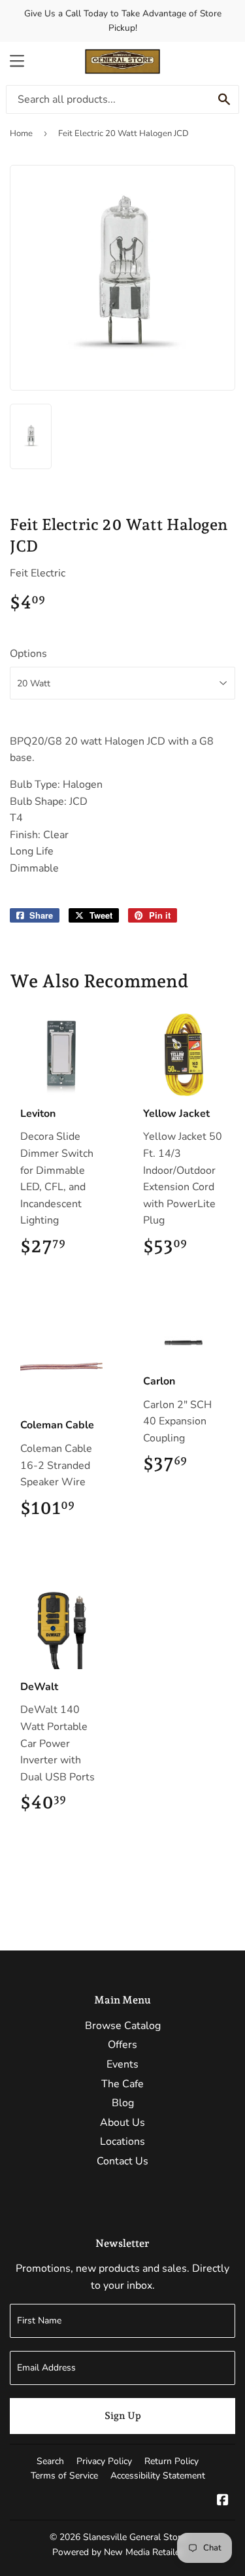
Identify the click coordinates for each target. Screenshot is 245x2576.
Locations (122, 2142)
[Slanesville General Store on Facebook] (223, 2501)
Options (28, 654)
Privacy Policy (104, 2461)
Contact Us (122, 2161)
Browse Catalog (123, 2026)
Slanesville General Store (134, 2537)
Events (122, 2064)
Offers (122, 2045)
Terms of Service (64, 2476)
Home (21, 133)
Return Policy (171, 2461)
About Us (122, 2123)
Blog (123, 2103)
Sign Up (123, 2416)
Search (50, 2461)
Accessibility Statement (158, 2476)
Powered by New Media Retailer (118, 2552)
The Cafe (122, 2084)
